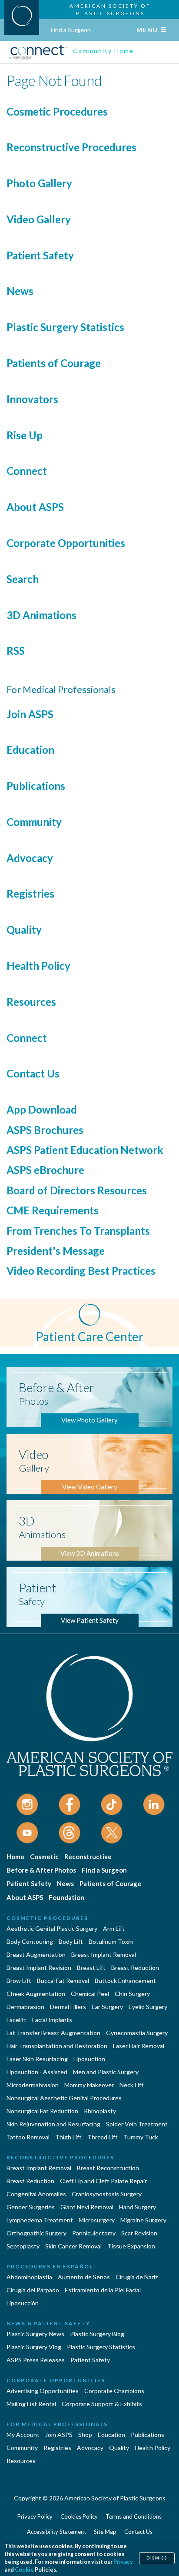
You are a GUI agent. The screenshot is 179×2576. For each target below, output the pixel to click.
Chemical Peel (90, 1994)
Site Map (105, 2532)
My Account (23, 2435)
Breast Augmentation (36, 1954)
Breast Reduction (135, 1968)
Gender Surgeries (31, 2207)
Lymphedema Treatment (40, 2220)
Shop (85, 2435)
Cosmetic (44, 1857)
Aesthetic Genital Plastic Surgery (52, 1928)
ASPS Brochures (45, 1130)
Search (23, 579)
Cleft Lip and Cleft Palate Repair (103, 2181)
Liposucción (23, 2303)
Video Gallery (39, 219)
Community (34, 822)
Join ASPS (30, 714)
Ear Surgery (107, 2007)
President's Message (56, 1251)
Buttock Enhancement (125, 1981)
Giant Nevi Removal (87, 2207)
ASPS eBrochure (45, 1170)
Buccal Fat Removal (63, 1981)
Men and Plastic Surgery (106, 2072)
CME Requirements (53, 1210)
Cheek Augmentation (36, 1994)
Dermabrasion (25, 2007)
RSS (16, 651)
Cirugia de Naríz (137, 2277)
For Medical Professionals (57, 2424)
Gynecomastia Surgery (137, 2033)
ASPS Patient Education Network (85, 1150)
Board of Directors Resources (77, 1190)
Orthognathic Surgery (36, 2233)
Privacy (123, 2562)
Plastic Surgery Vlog (34, 2347)
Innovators (32, 399)
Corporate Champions (114, 2391)
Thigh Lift (68, 2137)
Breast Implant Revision (39, 1968)
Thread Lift (103, 2137)
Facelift (17, 2020)
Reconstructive (88, 1857)
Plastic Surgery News (35, 2334)
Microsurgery (97, 2220)
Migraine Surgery (143, 2220)
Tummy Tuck (141, 2137)
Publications (36, 786)
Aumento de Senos (84, 2277)
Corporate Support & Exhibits (102, 2404)
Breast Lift (91, 1968)
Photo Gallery (39, 183)
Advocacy (30, 858)
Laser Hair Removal (139, 2046)
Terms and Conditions (134, 2516)
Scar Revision (139, 2233)
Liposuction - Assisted (37, 2072)
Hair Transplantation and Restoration (57, 2046)
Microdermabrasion (33, 2085)
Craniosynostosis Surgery (107, 2194)
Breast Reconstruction (108, 2168)
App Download (42, 1109)
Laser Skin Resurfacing (37, 2059)
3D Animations (41, 615)
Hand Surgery (138, 2207)
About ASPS (35, 507)
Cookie (24, 2570)
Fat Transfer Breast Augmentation (53, 2033)
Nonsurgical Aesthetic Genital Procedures (64, 2098)
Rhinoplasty (100, 2111)
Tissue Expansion (131, 2246)
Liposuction (89, 2059)
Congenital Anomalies (36, 2194)
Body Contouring (30, 1941)
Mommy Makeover (89, 2085)
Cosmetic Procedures (57, 111)
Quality (24, 930)
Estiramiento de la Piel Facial (103, 2290)
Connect (27, 471)
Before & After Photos (41, 1870)
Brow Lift (19, 1981)
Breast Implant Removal (104, 1954)
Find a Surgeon (71, 30)
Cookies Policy (79, 2516)
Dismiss (157, 2558)
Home (15, 1857)
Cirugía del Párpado (33, 2290)
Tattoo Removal (28, 2137)
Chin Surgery (132, 1994)
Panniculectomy (94, 2233)
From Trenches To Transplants (78, 1231)
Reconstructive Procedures (71, 147)
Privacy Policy (35, 2516)
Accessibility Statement (56, 2532)
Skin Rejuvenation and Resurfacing (53, 2124)
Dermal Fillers (68, 2007)
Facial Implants (52, 2020)
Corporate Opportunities (66, 543)
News (20, 291)
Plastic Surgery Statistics (65, 327)
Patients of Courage (54, 363)
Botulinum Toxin (111, 1941)
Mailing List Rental (31, 2404)
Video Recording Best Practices (81, 1271)
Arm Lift (114, 1928)
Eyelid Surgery (148, 2007)
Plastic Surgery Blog (97, 2334)
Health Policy (38, 966)
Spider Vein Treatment (137, 2124)
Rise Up (25, 435)
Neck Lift (132, 2085)
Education (30, 750)
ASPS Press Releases (36, 2360)
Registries (30, 893)
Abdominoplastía (29, 2277)
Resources (31, 1002)
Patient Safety (40, 255)
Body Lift (71, 1941)
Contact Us (33, 1073)
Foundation (66, 1897)
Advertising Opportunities (43, 2391)
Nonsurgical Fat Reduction (42, 2111)
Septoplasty (23, 2246)
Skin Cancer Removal (73, 2246)
